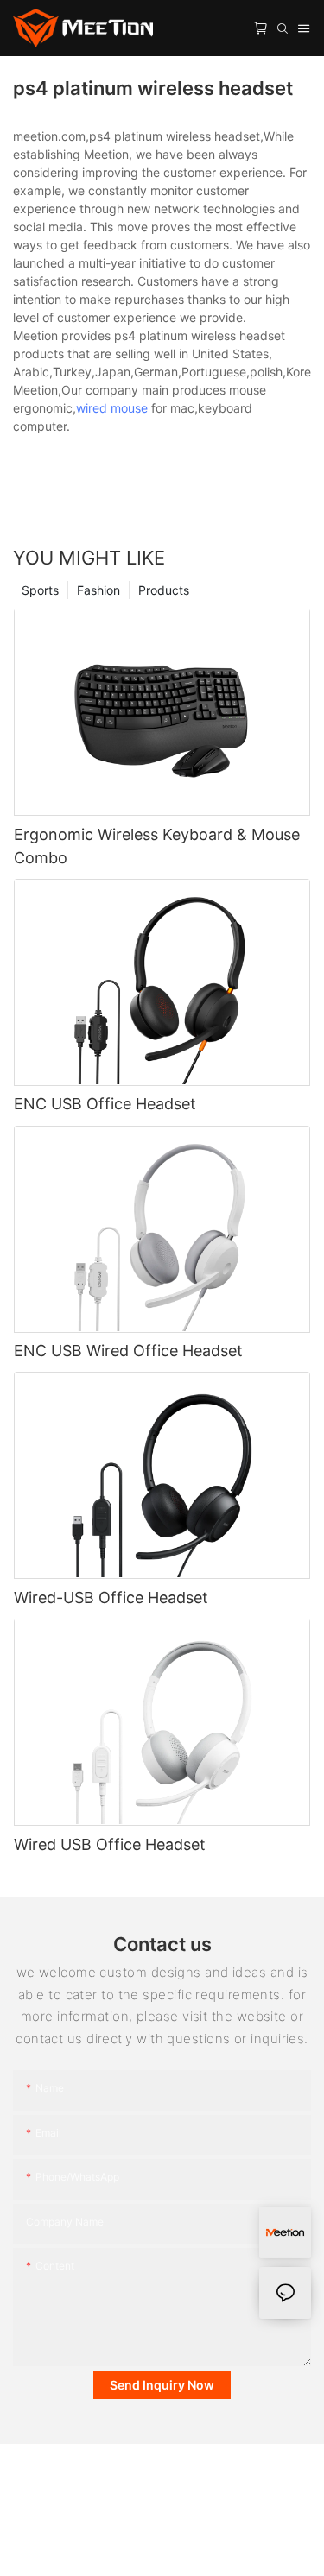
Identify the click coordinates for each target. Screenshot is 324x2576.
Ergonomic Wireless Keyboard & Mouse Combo (157, 846)
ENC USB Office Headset (105, 1104)
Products (164, 590)
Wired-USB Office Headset (111, 1597)
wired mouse (112, 408)
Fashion (98, 590)
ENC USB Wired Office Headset (128, 1351)
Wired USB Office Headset (110, 1844)
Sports (40, 590)
